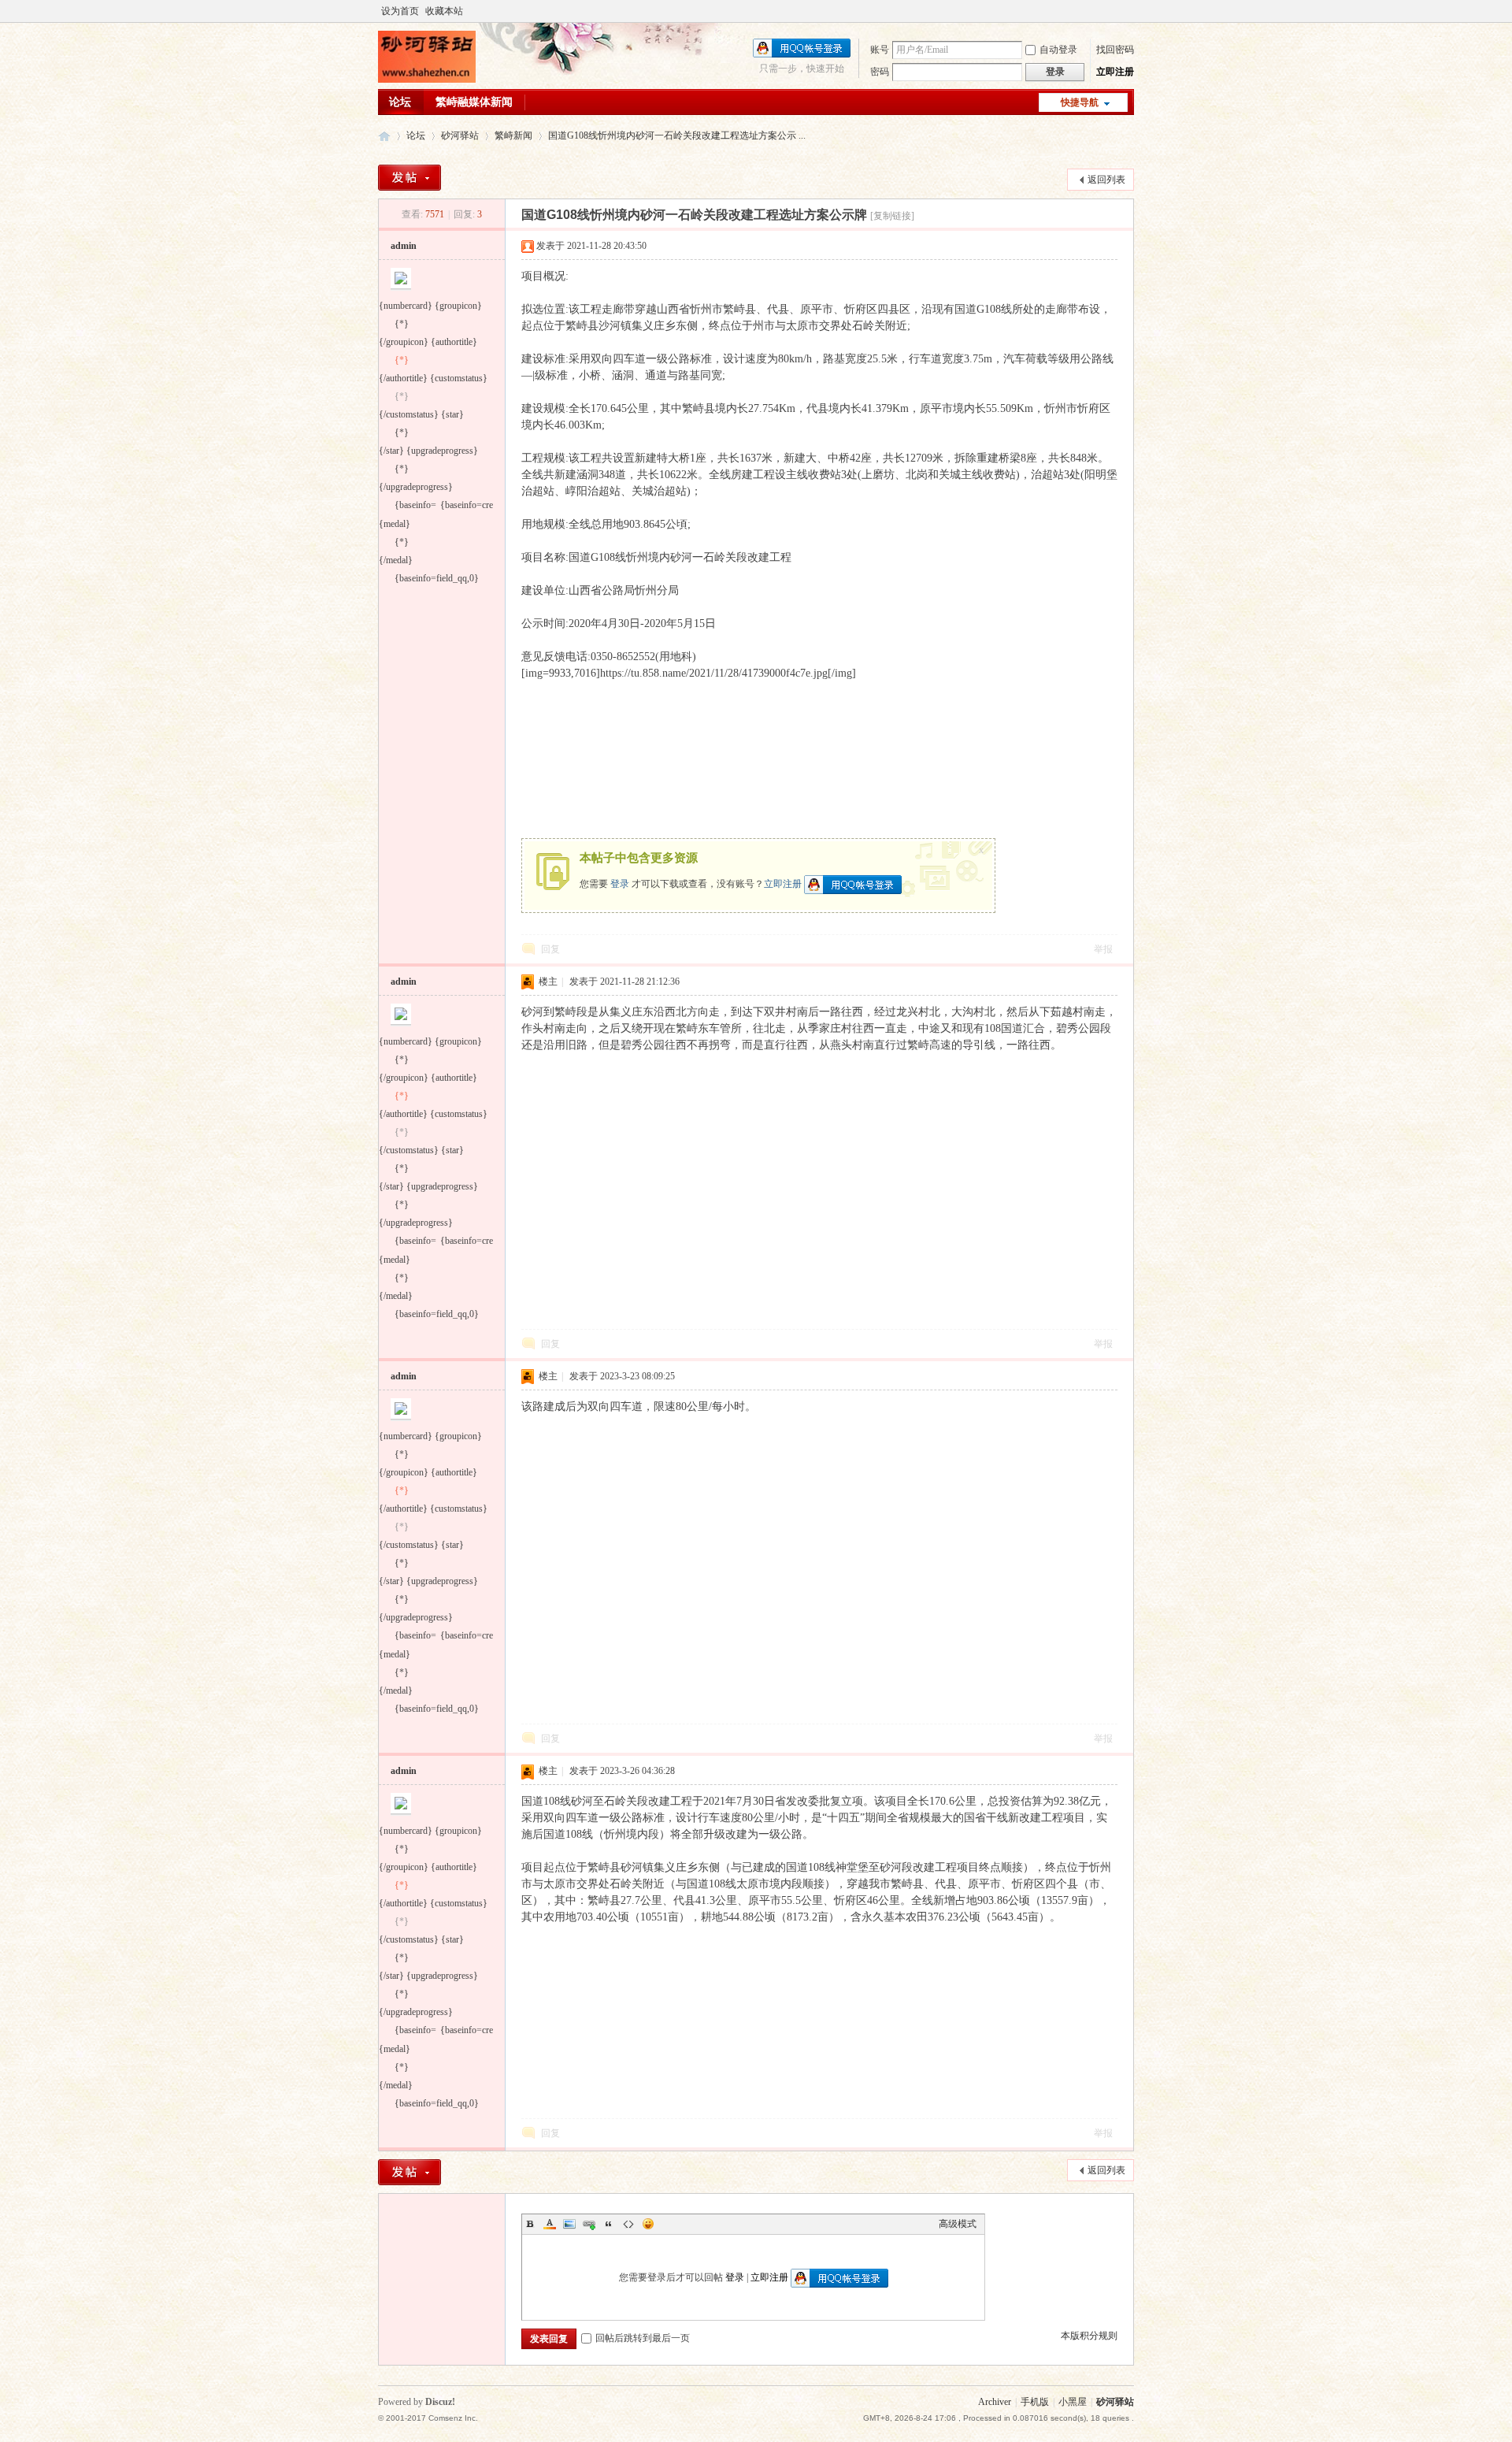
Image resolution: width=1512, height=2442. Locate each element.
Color (550, 2224)
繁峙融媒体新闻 (474, 102)
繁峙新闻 (513, 135)
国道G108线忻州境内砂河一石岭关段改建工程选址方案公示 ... (677, 135)
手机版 (1035, 2402)
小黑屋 (1073, 2402)
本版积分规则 (1089, 2336)
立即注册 (1115, 72)
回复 (550, 949)
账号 (880, 50)
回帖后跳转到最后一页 (643, 2338)
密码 (880, 72)
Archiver (995, 2402)
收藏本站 (444, 11)
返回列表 (1106, 180)
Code (628, 2224)
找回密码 (1115, 50)
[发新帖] (409, 178)
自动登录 (1058, 50)
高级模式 (958, 2224)
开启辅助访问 (1130, 11)
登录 (620, 883)
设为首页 (400, 11)
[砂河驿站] (427, 80)
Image (569, 2224)
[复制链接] (892, 216)
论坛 (400, 102)
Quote (609, 2224)
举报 (1103, 949)
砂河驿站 (384, 136)
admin (404, 246)
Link (589, 2224)
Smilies (648, 2224)
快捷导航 (1080, 102)
